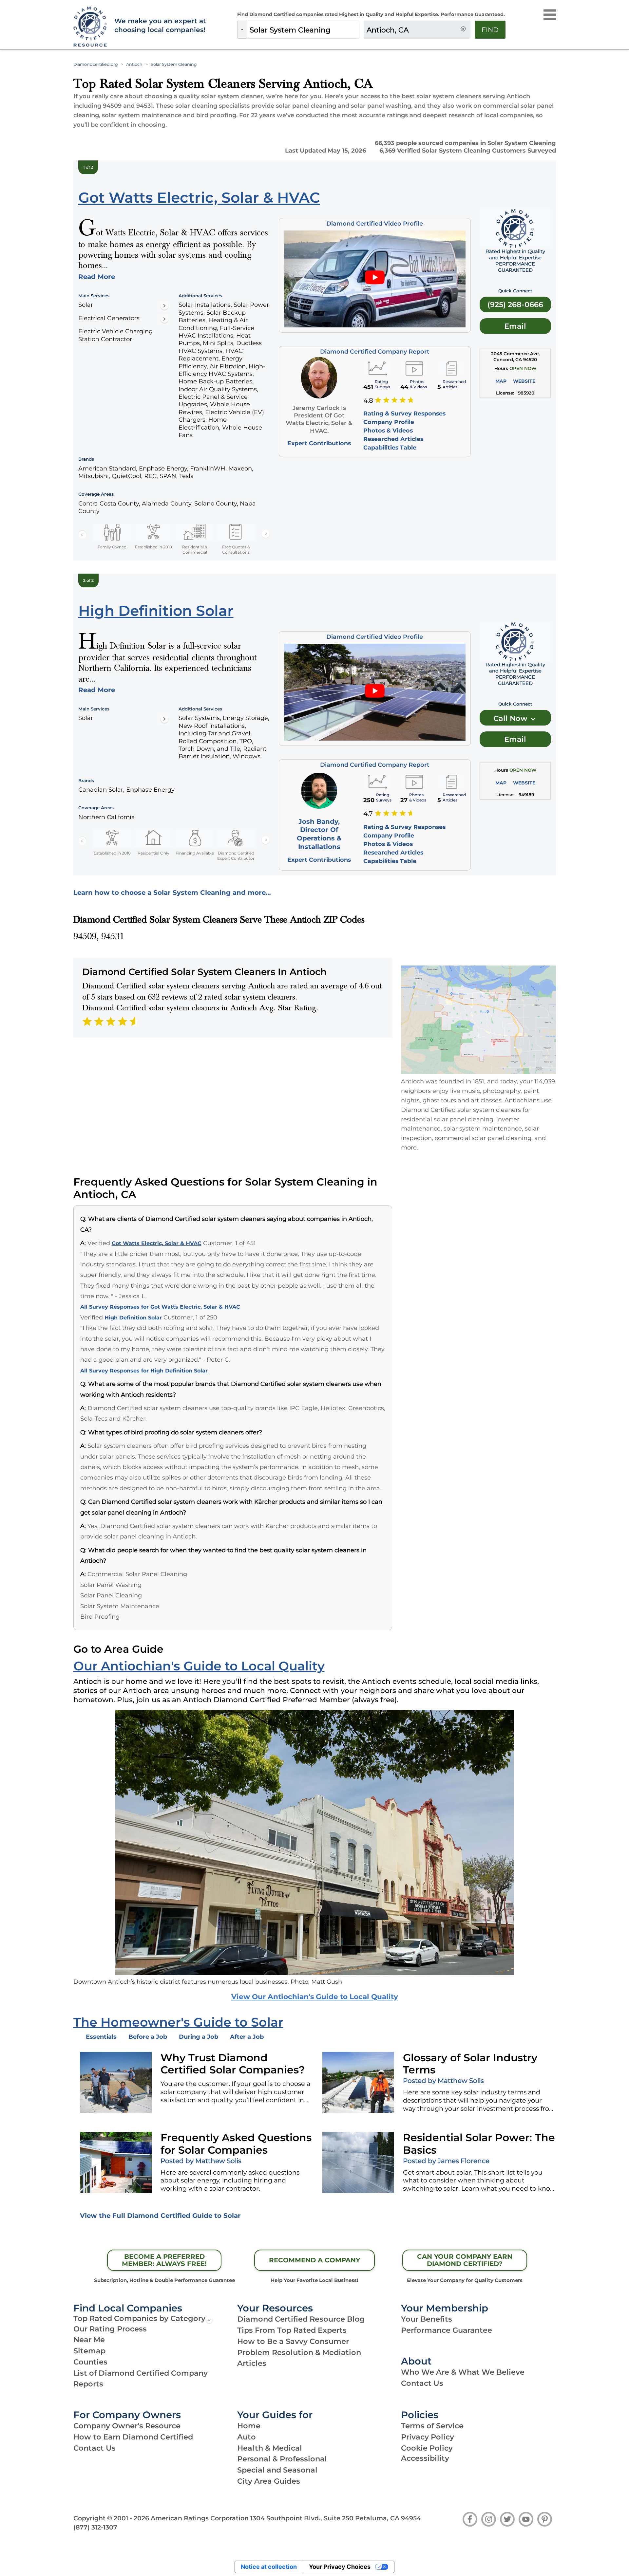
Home (249, 2426)
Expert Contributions (319, 443)
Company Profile (389, 422)
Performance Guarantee (447, 2330)
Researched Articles (393, 439)
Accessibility (425, 2458)
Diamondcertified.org (96, 64)
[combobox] (303, 30)
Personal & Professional (282, 2459)
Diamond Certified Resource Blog (301, 2319)
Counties (90, 2362)
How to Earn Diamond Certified (133, 2437)
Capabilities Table (390, 447)
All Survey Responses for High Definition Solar (144, 1371)
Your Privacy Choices (340, 2567)
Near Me (89, 2340)
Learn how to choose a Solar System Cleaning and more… (172, 892)
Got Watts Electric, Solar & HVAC (157, 1243)
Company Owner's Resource (127, 2426)
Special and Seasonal (277, 2470)
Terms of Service (432, 2426)
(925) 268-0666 (515, 304)
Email (515, 326)
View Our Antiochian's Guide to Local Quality (315, 1996)
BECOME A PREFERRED (164, 2260)
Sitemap (89, 2351)
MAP (501, 381)
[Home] (89, 27)
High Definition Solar (133, 1318)
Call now (511, 718)
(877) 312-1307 (95, 2527)
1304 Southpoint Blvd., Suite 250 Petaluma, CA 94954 (336, 2518)
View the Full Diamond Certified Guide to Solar (160, 2216)
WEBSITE (524, 381)
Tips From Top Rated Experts (292, 2330)
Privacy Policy (428, 2437)
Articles (252, 2363)
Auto (247, 2437)
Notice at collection (269, 2567)
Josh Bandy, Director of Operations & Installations (319, 834)
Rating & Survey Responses (404, 413)
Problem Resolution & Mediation (299, 2352)
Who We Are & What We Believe (463, 2372)
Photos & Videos (388, 430)
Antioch (134, 64)
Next (266, 534)
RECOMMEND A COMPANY (314, 2260)
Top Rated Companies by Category (139, 2318)
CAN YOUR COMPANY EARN (465, 2260)
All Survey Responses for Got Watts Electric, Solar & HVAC (160, 1307)
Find (490, 30)
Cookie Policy (427, 2448)
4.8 (368, 401)
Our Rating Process (110, 2329)
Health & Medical (270, 2448)
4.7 (368, 814)
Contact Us (422, 2383)
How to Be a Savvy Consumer (293, 2341)
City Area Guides (269, 2481)
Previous (82, 534)
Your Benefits (427, 2319)
